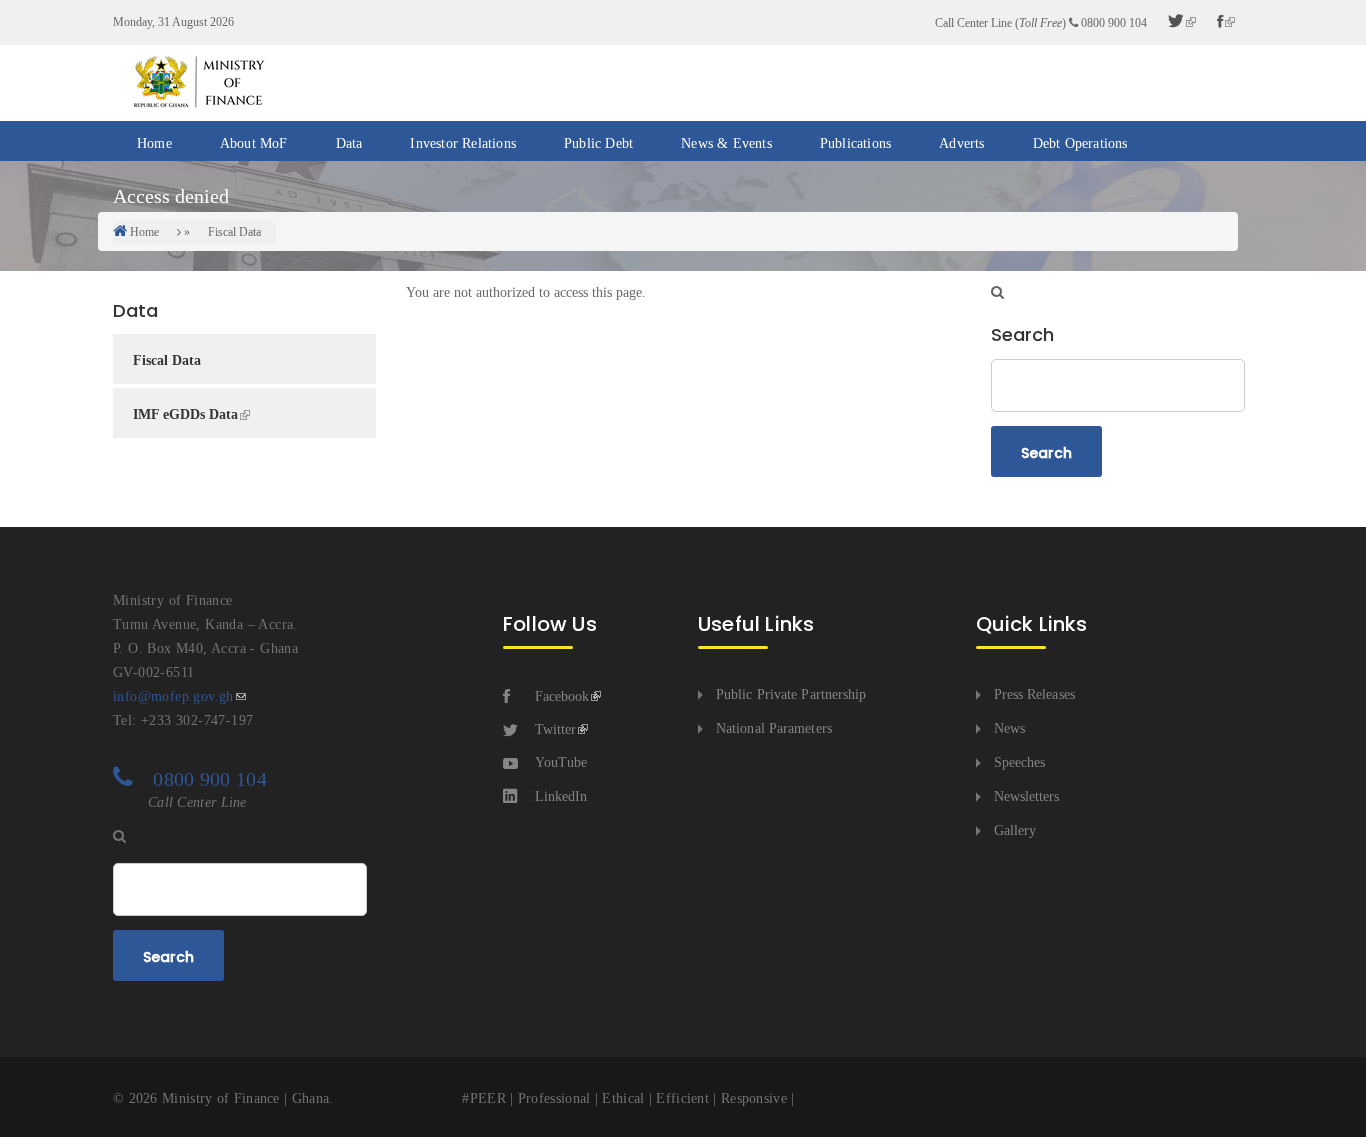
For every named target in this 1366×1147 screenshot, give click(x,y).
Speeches (1020, 762)
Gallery (1015, 830)
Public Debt (598, 143)
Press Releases (1034, 694)
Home (154, 143)
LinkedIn (561, 796)
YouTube (561, 762)
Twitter (555, 729)
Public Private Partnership (791, 694)
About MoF (254, 143)
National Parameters (774, 728)
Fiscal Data (234, 232)
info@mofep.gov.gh (173, 696)
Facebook (562, 696)
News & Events (726, 143)
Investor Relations (463, 143)
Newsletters (1027, 796)
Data (349, 143)
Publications (855, 143)
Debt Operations (1080, 143)
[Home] (198, 81)
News (1009, 728)
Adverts (961, 143)
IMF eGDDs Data (185, 414)
